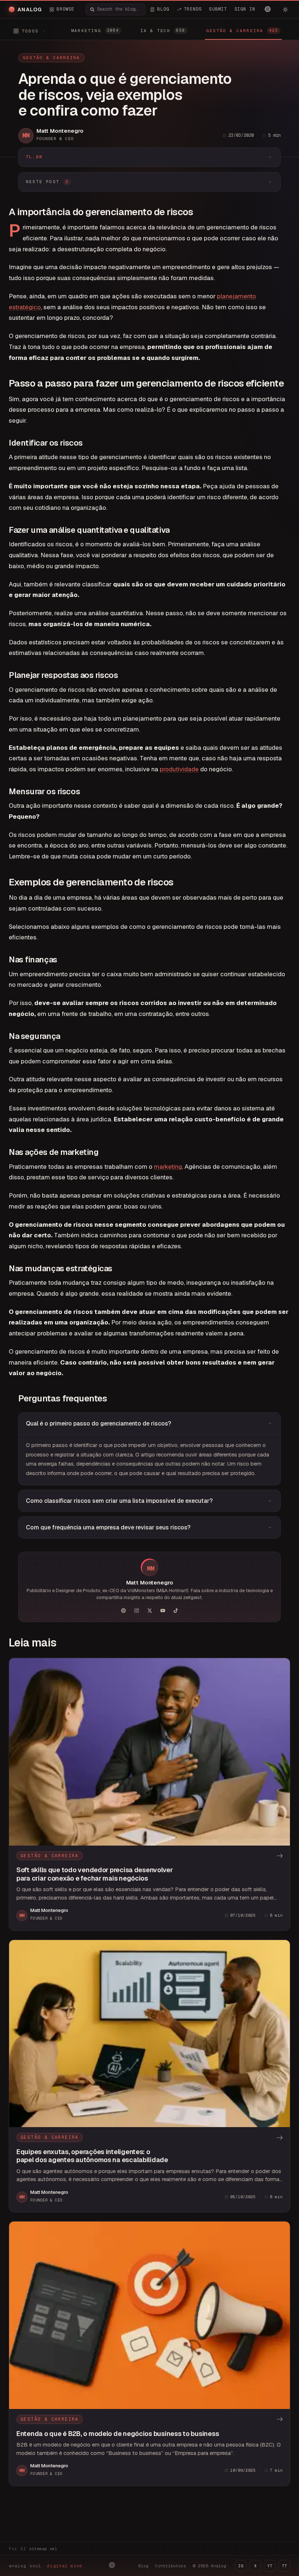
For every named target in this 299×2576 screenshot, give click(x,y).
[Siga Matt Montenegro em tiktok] (176, 1611)
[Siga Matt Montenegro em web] (123, 1611)
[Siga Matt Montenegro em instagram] (136, 1611)
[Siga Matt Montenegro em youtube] (163, 1611)
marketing (168, 1167)
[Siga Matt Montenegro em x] (149, 1611)
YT (270, 2566)
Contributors (171, 2566)
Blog (143, 2566)
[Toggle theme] (285, 9)
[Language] (268, 9)
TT (284, 2566)
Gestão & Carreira (51, 58)
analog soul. (47, 2566)
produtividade (179, 769)
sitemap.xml (43, 2549)
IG (241, 2566)
